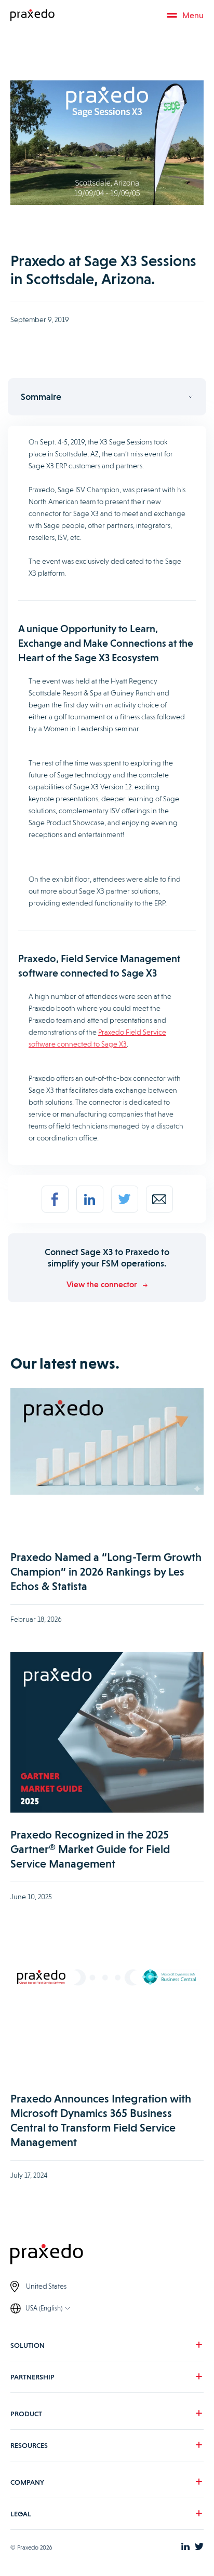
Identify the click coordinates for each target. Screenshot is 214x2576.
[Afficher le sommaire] (107, 397)
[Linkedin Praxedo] (185, 2547)
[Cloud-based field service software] (32, 16)
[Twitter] (125, 1199)
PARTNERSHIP (32, 2377)
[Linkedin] (90, 1199)
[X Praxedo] (199, 2547)
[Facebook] (55, 1199)
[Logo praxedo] (107, 2255)
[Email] (159, 1199)
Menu (193, 15)
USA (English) (44, 2308)
